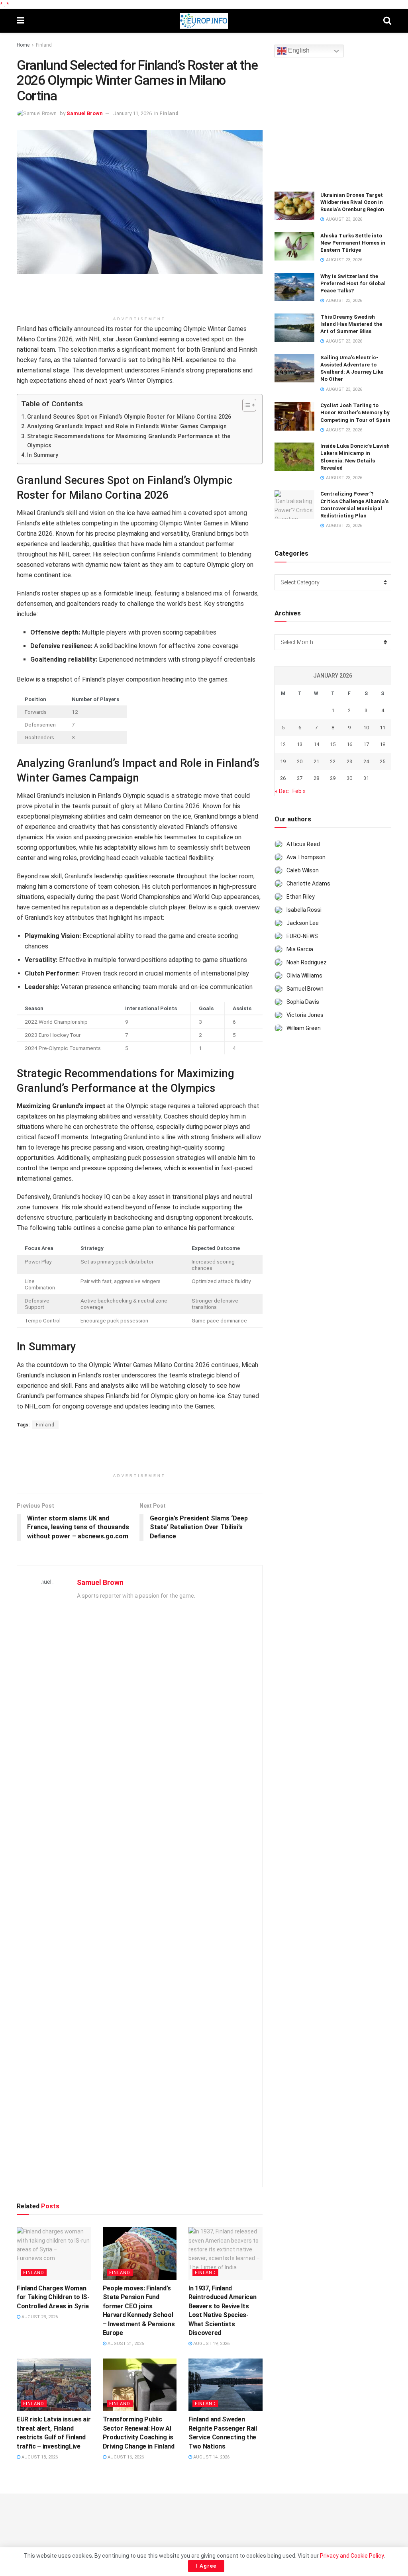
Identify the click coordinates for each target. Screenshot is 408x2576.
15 (333, 744)
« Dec (282, 791)
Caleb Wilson (303, 870)
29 (333, 778)
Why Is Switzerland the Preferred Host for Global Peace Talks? (353, 283)
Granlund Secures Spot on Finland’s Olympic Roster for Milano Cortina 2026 (129, 417)
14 (316, 744)
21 (316, 761)
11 (382, 728)
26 (283, 778)
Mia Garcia (300, 949)
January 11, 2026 (132, 113)
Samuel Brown (85, 113)
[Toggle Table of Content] (245, 405)
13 (300, 744)
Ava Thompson (306, 857)
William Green (304, 1028)
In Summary (43, 455)
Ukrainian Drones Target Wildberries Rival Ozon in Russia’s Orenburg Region (352, 202)
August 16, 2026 (125, 2457)
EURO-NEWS (302, 936)
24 (366, 761)
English (298, 51)
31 (366, 778)
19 (283, 761)
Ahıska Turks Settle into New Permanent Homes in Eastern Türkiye (353, 243)
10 (366, 728)
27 (300, 778)
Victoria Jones (305, 1015)
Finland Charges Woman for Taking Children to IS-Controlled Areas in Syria (53, 2297)
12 (283, 744)
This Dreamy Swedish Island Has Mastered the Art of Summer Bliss (351, 324)
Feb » (299, 791)
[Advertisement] (139, 298)
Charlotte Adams (308, 883)
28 (316, 778)
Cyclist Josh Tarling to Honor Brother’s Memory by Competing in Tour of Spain (355, 412)
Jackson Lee (303, 923)
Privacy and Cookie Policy (352, 2556)
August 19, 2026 (211, 2344)
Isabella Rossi (304, 910)
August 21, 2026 (125, 2344)
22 (333, 761)
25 (382, 761)
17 (366, 744)
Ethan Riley (301, 897)
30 (349, 778)
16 (349, 744)
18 (382, 744)
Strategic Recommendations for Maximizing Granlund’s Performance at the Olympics (129, 441)
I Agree (206, 2566)
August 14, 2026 (211, 2457)
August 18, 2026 (39, 2457)
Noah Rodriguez (307, 962)
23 (349, 761)
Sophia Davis (303, 1002)
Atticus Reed (303, 844)
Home (23, 45)
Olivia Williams (304, 976)
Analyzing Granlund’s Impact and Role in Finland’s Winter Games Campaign (127, 426)
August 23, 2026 (39, 2317)
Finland (44, 45)
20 (300, 761)
